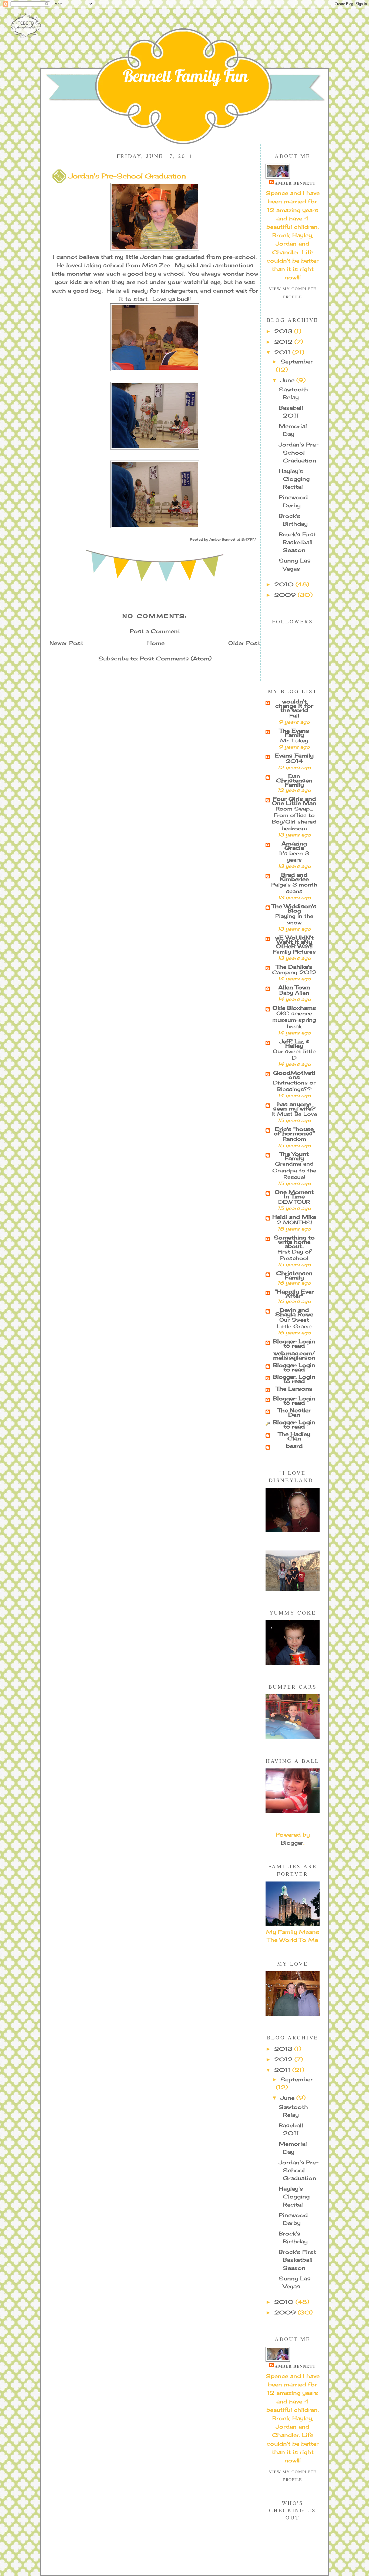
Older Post (244, 643)
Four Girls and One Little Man (294, 801)
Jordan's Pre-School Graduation (299, 453)
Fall (294, 716)
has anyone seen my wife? (294, 1106)
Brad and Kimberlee (294, 877)
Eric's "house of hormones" (294, 1131)
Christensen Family (294, 1275)
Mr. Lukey (294, 740)
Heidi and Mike (294, 1217)
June (288, 380)
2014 (294, 761)
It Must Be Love (294, 1114)
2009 (286, 595)
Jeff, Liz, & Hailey (294, 1044)
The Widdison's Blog (294, 908)
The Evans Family (294, 733)
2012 (284, 342)
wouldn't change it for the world (294, 706)
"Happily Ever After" (294, 1294)
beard (294, 1446)
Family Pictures (294, 952)
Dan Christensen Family (294, 781)
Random (294, 1139)
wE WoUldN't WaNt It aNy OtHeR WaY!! (294, 942)
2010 (285, 584)
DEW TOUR (294, 1202)
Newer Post (66, 643)
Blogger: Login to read (294, 1344)
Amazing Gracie (294, 846)
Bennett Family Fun (185, 76)
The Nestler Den (294, 1413)
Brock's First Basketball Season (297, 542)
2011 (283, 352)
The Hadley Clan (294, 1436)
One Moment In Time (294, 1194)
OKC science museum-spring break (294, 1020)
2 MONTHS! (294, 1222)
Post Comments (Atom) (176, 659)
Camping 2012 (294, 972)
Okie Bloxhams (294, 1008)
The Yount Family (294, 1156)
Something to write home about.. (294, 1242)
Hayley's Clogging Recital (294, 479)
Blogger (292, 1843)
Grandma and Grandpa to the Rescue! (294, 1170)
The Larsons (294, 1389)
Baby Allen (294, 993)
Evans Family (294, 756)
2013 (284, 331)
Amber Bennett (295, 183)
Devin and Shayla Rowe (294, 1312)
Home (156, 643)
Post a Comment (155, 631)
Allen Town (294, 987)
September (297, 362)
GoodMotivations (294, 1075)
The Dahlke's (294, 967)
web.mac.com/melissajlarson (294, 1355)
